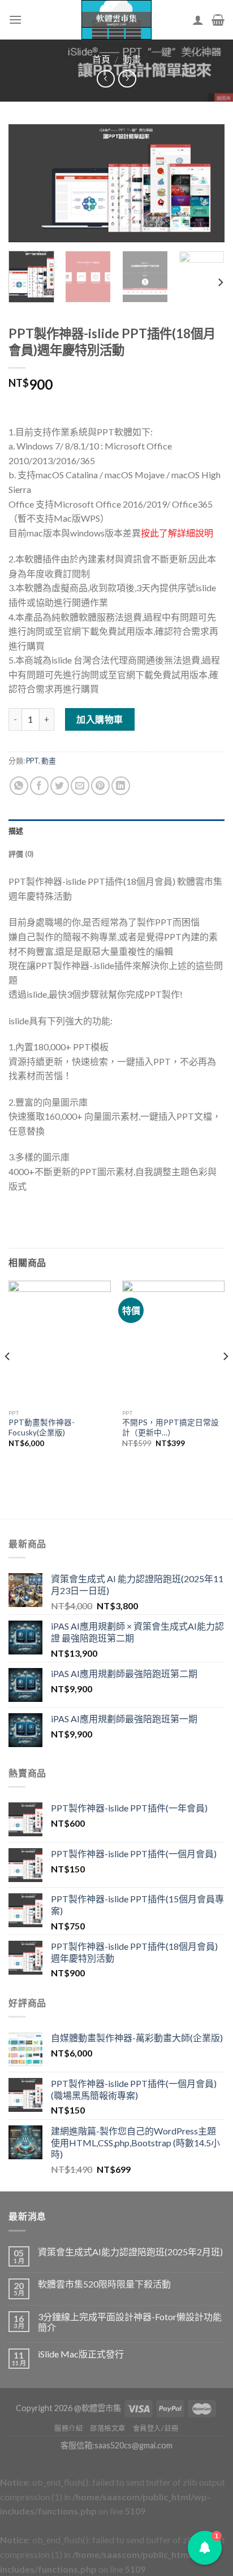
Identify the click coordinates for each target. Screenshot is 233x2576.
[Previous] (27, 184)
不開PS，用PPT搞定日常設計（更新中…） (171, 1427)
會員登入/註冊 (156, 2428)
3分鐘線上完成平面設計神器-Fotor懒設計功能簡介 (130, 2322)
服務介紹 (68, 2428)
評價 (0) (21, 854)
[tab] (116, 831)
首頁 (101, 59)
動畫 (132, 59)
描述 (16, 831)
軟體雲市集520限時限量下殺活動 (104, 2284)
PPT (32, 761)
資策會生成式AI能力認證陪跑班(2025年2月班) (130, 2252)
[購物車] (218, 20)
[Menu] (15, 19)
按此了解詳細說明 (177, 533)
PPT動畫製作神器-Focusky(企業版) (42, 1427)
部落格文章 (108, 2428)
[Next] (206, 184)
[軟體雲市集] (116, 20)
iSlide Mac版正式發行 (81, 2354)
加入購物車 (100, 719)
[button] (205, 2548)
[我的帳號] (198, 20)
